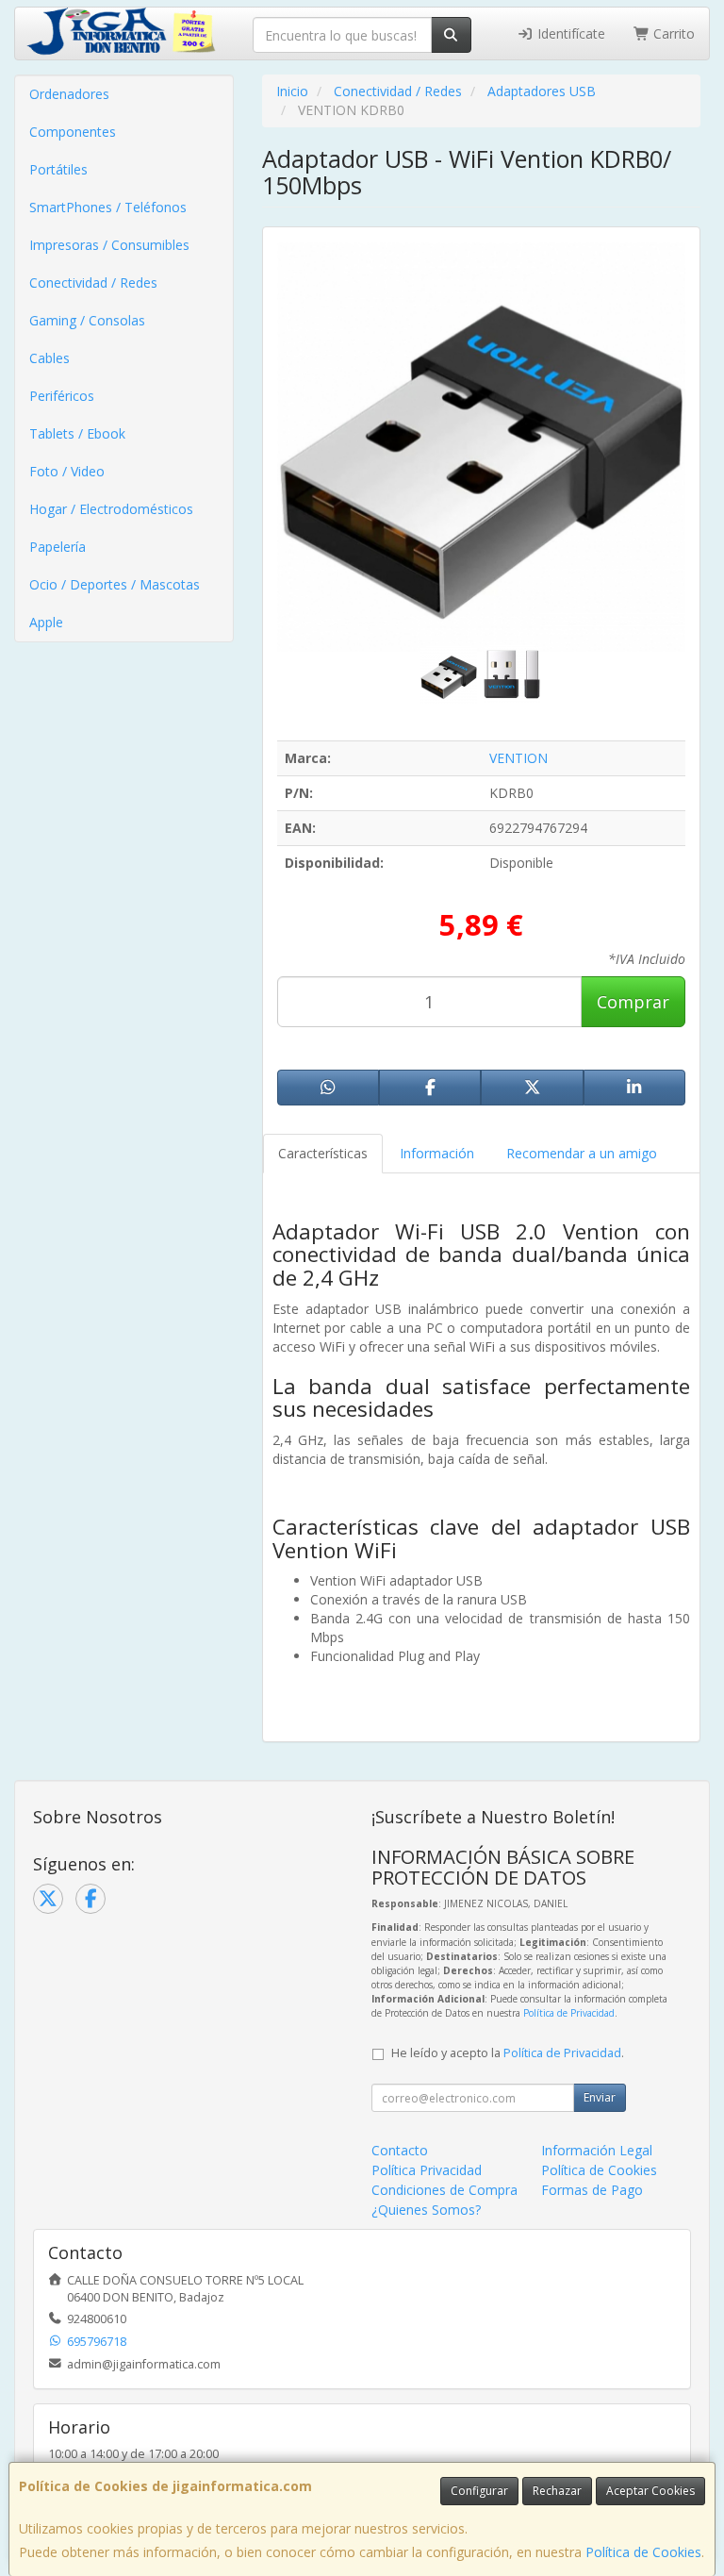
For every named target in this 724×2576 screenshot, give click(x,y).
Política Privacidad (427, 2170)
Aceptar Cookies (650, 2491)
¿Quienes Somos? (426, 2210)
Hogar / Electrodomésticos (111, 509)
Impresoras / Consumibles (109, 245)
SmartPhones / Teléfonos (108, 207)
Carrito (672, 33)
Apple (46, 622)
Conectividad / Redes (93, 283)
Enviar (600, 2097)
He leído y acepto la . (508, 2053)
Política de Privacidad (569, 2013)
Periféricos (62, 396)
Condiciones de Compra (444, 2190)
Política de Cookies (643, 2552)
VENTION (518, 758)
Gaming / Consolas (87, 320)
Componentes (73, 132)
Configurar (479, 2491)
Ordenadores (69, 94)
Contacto (400, 2150)
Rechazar (557, 2491)
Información (437, 1153)
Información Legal (597, 2150)
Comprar (633, 1002)
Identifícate (569, 33)
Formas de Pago (592, 2190)
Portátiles (58, 169)
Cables (49, 358)
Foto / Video (67, 471)
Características (323, 1153)
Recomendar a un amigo (582, 1153)
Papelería (58, 547)
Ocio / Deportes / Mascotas (115, 584)
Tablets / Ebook (77, 433)
